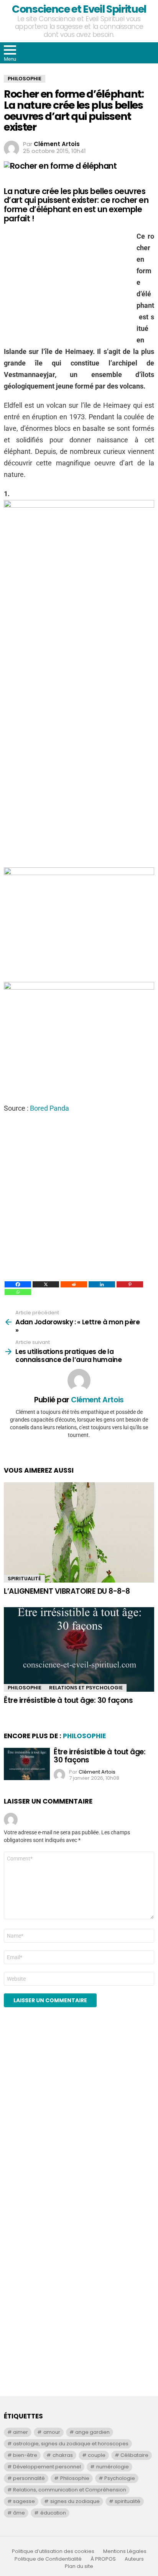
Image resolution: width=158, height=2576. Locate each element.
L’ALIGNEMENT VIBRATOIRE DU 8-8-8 (67, 1591)
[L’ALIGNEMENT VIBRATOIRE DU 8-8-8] (79, 1533)
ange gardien (92, 2432)
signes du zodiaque (75, 2501)
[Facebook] (18, 1284)
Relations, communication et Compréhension (70, 2490)
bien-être (25, 2455)
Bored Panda (49, 1108)
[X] (46, 1284)
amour (52, 2432)
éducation (53, 2513)
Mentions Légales (125, 2551)
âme (19, 2513)
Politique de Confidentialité (48, 2559)
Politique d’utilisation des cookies (53, 2551)
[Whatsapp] (18, 1292)
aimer (21, 2432)
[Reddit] (74, 1284)
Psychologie (120, 2478)
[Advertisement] (79, 788)
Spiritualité (24, 1579)
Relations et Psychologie (86, 1688)
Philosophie (25, 1688)
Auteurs (134, 2559)
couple (97, 2455)
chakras (63, 2455)
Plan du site (79, 2566)
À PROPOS (103, 2559)
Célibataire (134, 2455)
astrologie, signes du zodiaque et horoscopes (71, 2444)
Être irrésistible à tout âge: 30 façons (68, 1700)
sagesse (24, 2501)
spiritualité (128, 2501)
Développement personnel (47, 2467)
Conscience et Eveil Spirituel (79, 9)
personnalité (29, 2478)
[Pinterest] (130, 1284)
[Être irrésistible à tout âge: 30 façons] (79, 1649)
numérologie (113, 2467)
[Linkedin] (102, 1284)
